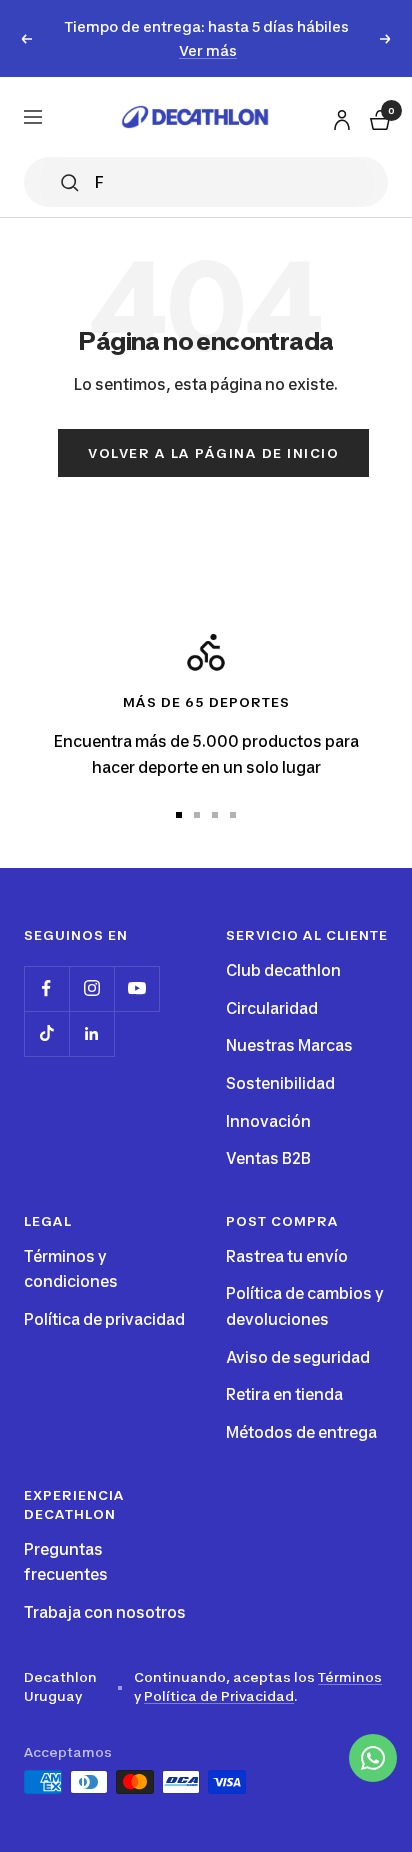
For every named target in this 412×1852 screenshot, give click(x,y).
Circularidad (272, 1008)
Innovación (268, 1121)
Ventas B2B (268, 1158)
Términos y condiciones (71, 1269)
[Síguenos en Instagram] (91, 988)
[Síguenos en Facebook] (46, 988)
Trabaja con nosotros (105, 1612)
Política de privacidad (104, 1319)
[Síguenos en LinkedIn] (91, 1033)
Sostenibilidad (280, 1083)
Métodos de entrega (301, 1432)
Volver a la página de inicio (213, 453)
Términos (350, 1677)
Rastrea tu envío (287, 1256)
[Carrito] (378, 117)
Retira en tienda (284, 1394)
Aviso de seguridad (298, 1357)
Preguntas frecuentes (66, 1562)
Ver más (208, 50)
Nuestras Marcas (289, 1045)
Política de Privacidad (219, 1696)
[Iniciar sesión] (339, 116)
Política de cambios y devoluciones (305, 1306)
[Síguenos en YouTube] (136, 988)
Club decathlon (283, 970)
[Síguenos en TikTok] (46, 1033)
